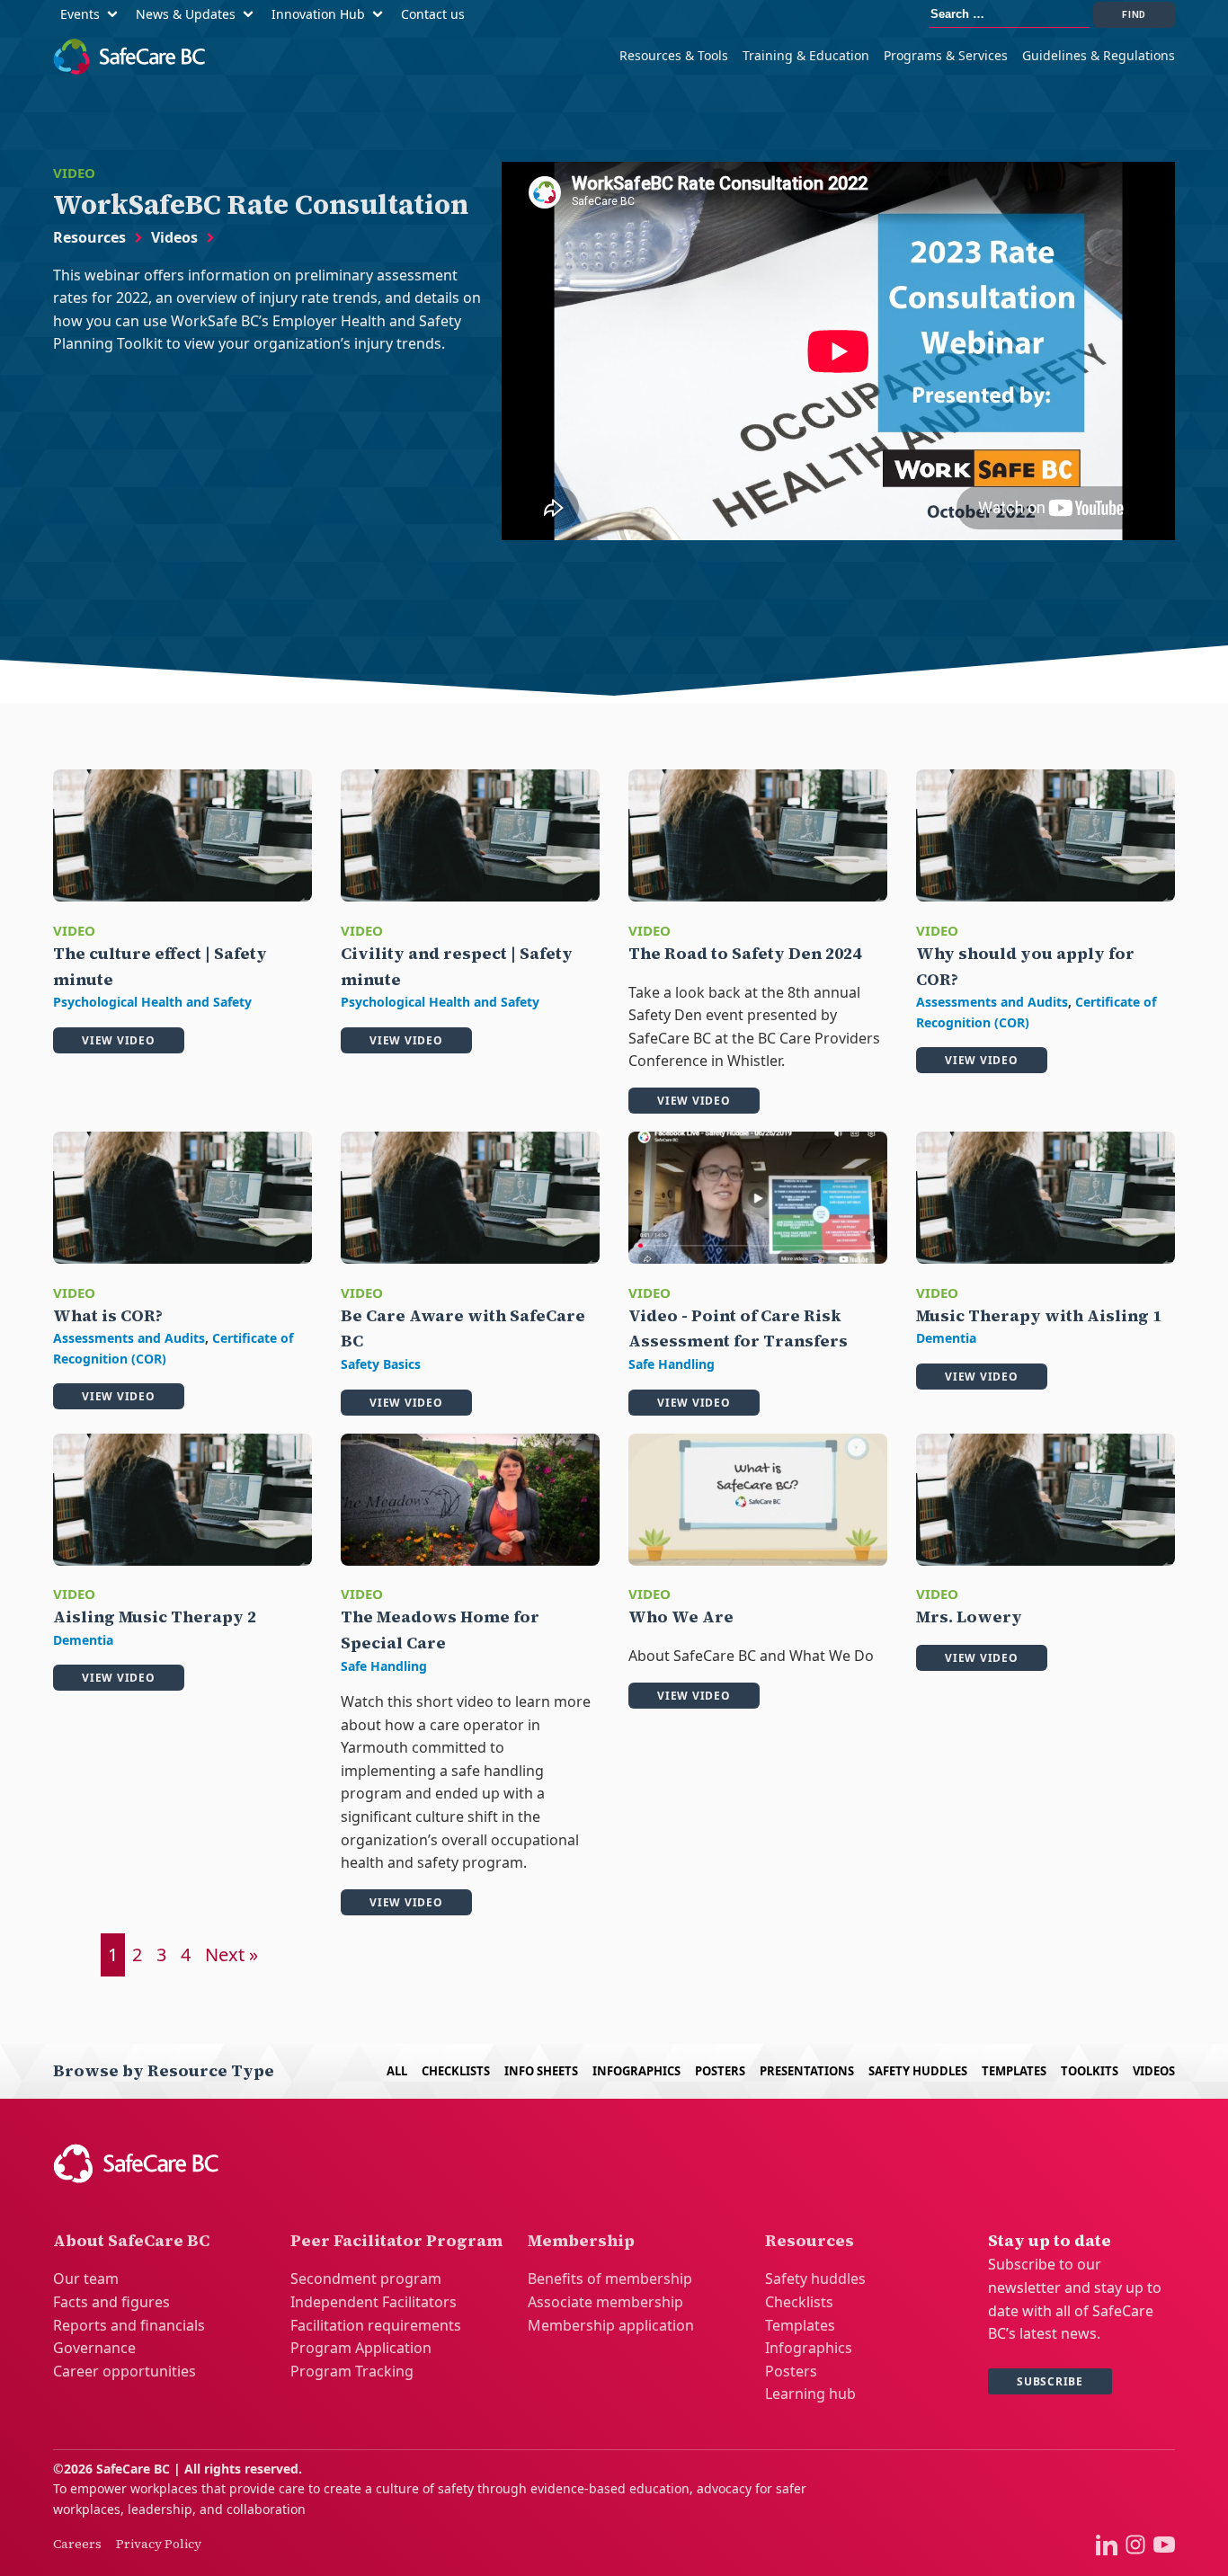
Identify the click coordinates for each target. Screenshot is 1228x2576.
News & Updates (186, 14)
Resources (89, 237)
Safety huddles (815, 2278)
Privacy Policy (159, 2544)
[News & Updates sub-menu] (252, 15)
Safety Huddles (918, 2071)
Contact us (433, 14)
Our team (86, 2278)
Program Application (361, 2348)
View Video (119, 1040)
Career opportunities (125, 2371)
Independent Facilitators (374, 2302)
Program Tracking (352, 2371)
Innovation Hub (318, 14)
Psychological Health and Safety (152, 1002)
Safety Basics (381, 1364)
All (397, 2071)
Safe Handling (672, 1364)
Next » (231, 1954)
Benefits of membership (610, 2278)
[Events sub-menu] (116, 15)
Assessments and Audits (992, 1002)
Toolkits (1090, 2071)
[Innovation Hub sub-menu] (381, 15)
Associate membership (605, 2302)
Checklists (456, 2071)
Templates (1014, 2071)
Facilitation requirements (376, 2325)
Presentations (807, 2071)
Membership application (611, 2325)
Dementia (946, 1338)
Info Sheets (541, 2071)
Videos (174, 237)
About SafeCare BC (131, 2240)
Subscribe (1050, 2381)
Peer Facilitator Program (396, 2240)
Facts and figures (111, 2302)
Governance (94, 2348)
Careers (77, 2544)
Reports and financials (129, 2325)
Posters (720, 2071)
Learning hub (810, 2394)
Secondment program (366, 2278)
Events (80, 14)
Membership (581, 2240)
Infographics (636, 2071)
